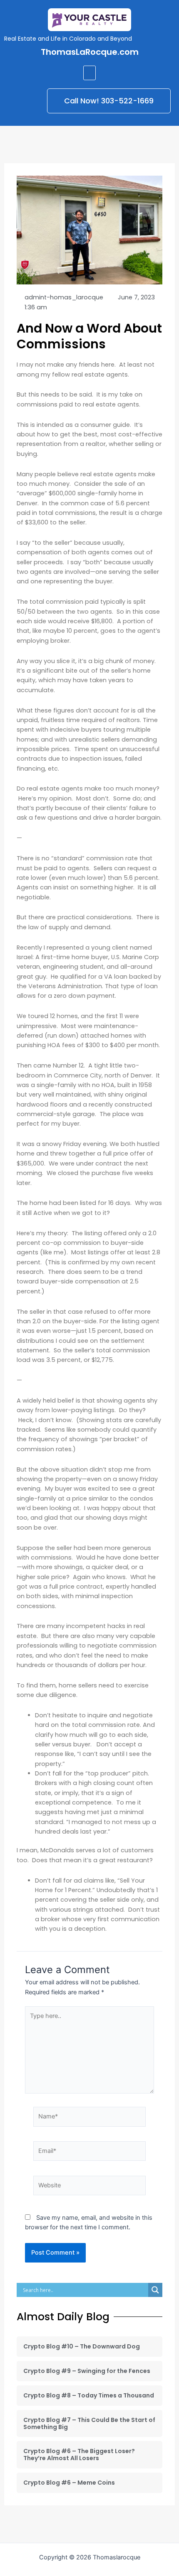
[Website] (89, 2187)
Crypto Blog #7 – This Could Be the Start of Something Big (89, 2423)
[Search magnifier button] (155, 2290)
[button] (89, 73)
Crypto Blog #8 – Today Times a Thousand (89, 2395)
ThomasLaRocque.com (90, 52)
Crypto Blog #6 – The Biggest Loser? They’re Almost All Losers (79, 2455)
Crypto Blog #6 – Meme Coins (69, 2483)
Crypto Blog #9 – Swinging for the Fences (87, 2371)
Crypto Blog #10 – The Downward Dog (82, 2346)
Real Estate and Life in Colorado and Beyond (68, 39)
